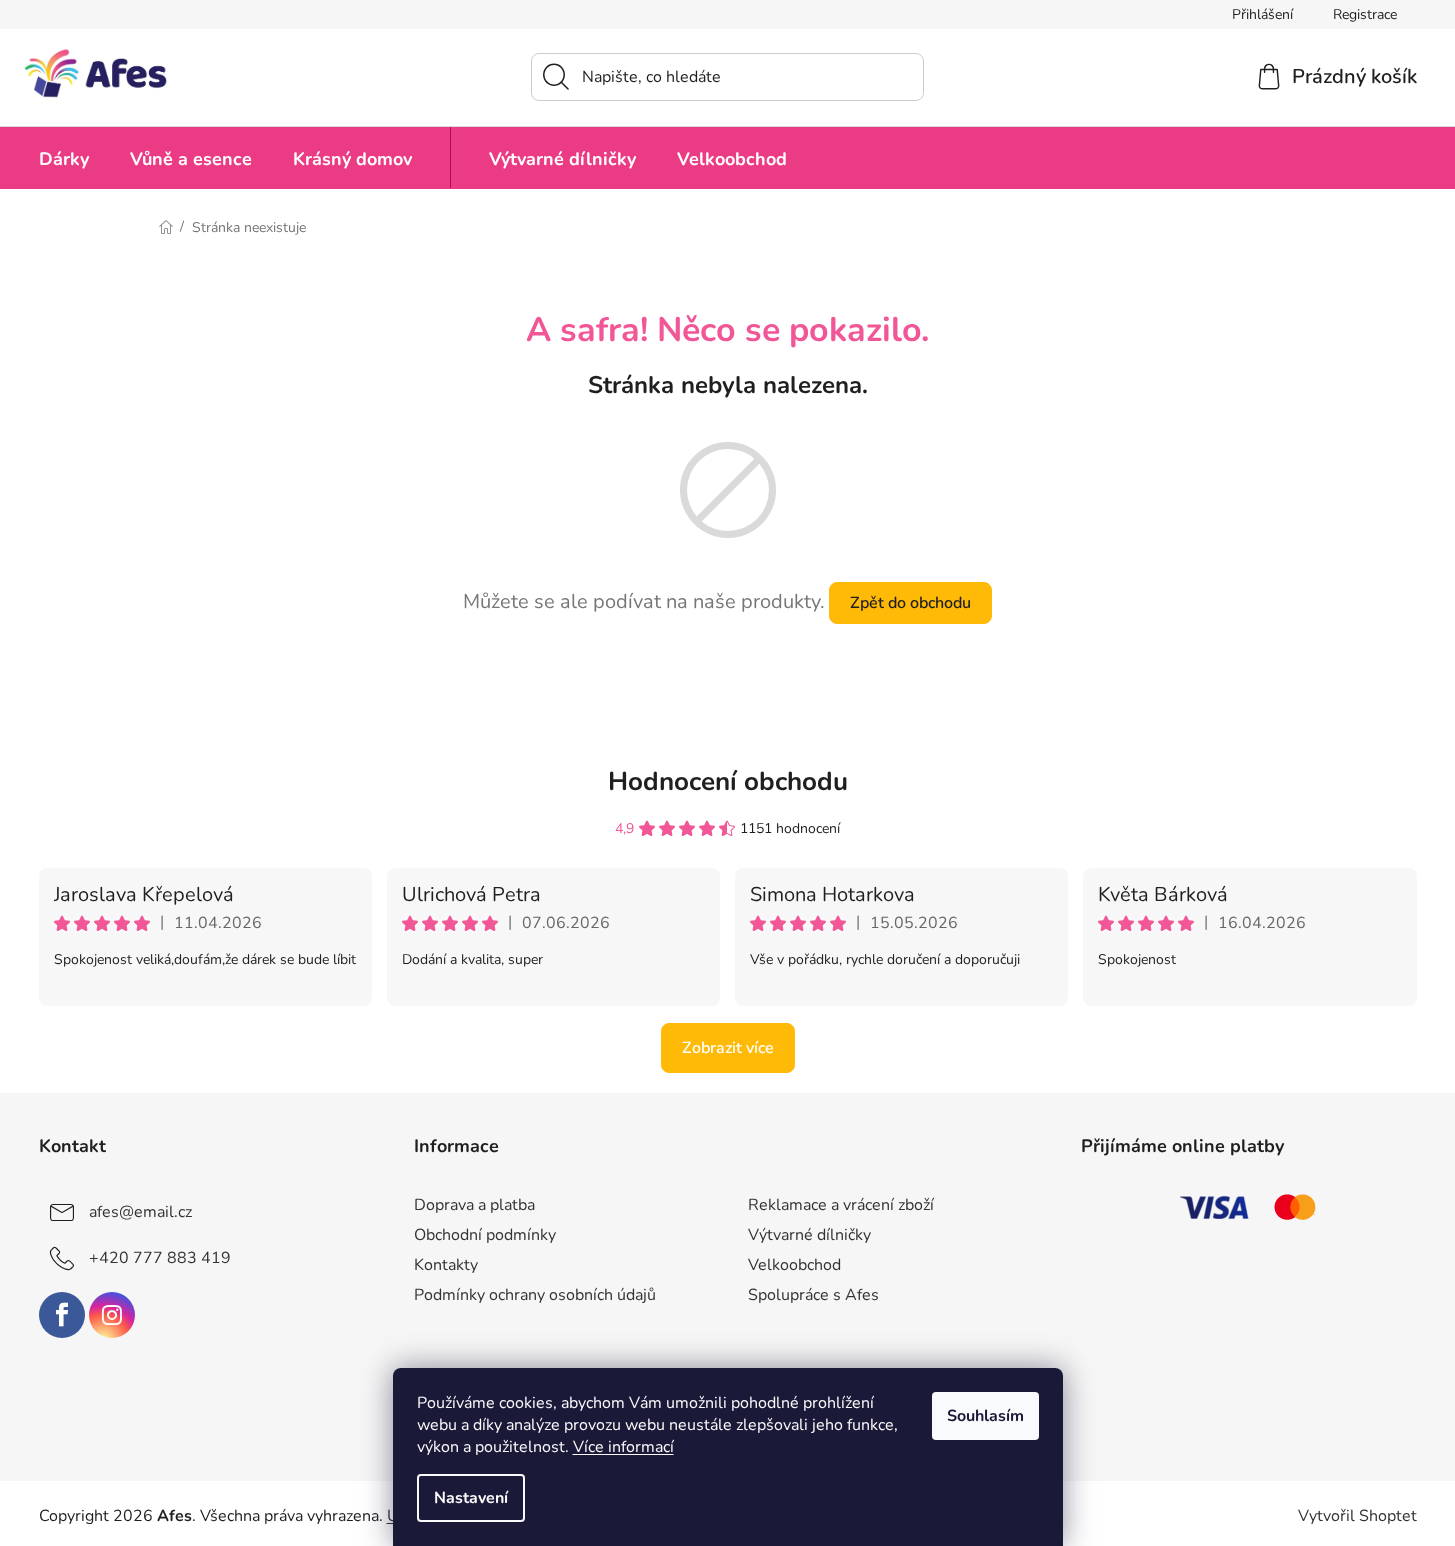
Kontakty (446, 1265)
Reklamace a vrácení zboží (841, 1205)
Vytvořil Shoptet (1357, 1516)
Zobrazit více (728, 1048)
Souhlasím (985, 1416)
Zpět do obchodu (910, 603)
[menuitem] (64, 157)
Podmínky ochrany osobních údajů (535, 1295)
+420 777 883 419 (160, 1258)
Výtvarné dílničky (809, 1235)
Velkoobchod (794, 1265)
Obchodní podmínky (485, 1235)
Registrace (1365, 14)
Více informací (623, 1447)
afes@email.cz (140, 1212)
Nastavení (471, 1498)
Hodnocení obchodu (728, 781)
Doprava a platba (474, 1205)
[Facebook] (62, 1315)
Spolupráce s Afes (813, 1295)
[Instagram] (112, 1315)
